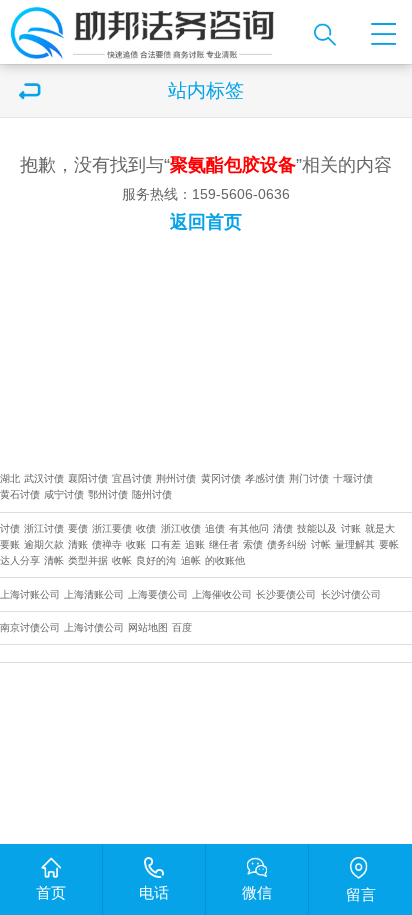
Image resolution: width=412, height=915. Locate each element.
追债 (215, 528)
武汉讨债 (44, 478)
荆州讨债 (176, 478)
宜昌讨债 (132, 478)
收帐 (122, 560)
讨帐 (321, 544)
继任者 (224, 544)
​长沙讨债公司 (351, 594)
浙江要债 (112, 528)
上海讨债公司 (94, 627)
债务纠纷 (287, 544)
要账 (10, 544)
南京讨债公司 (30, 627)
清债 (283, 528)
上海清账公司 (94, 594)
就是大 (380, 528)
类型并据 (88, 560)
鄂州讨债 (108, 494)
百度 (182, 627)
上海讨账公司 (30, 594)
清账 (78, 544)
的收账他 (225, 560)
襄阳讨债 (88, 478)
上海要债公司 (158, 594)
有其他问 (249, 528)
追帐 (191, 560)
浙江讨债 (44, 528)
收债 (146, 528)
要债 (78, 528)
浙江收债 (181, 528)
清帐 (54, 560)
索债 (253, 544)
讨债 (10, 528)
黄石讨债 (20, 494)
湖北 (10, 478)
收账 (136, 544)
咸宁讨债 (64, 494)
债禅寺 (107, 544)
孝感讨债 (265, 478)
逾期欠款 (44, 544)
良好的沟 (156, 560)
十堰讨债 (353, 478)
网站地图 (148, 627)
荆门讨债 (309, 478)
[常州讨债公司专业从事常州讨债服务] (151, 32)
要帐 (389, 544)
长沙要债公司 (286, 594)
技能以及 (317, 528)
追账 (195, 544)
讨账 (351, 528)
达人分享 (20, 560)
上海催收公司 (222, 594)
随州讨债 (152, 494)
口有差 (166, 544)
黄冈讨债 (221, 478)
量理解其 (355, 544)
